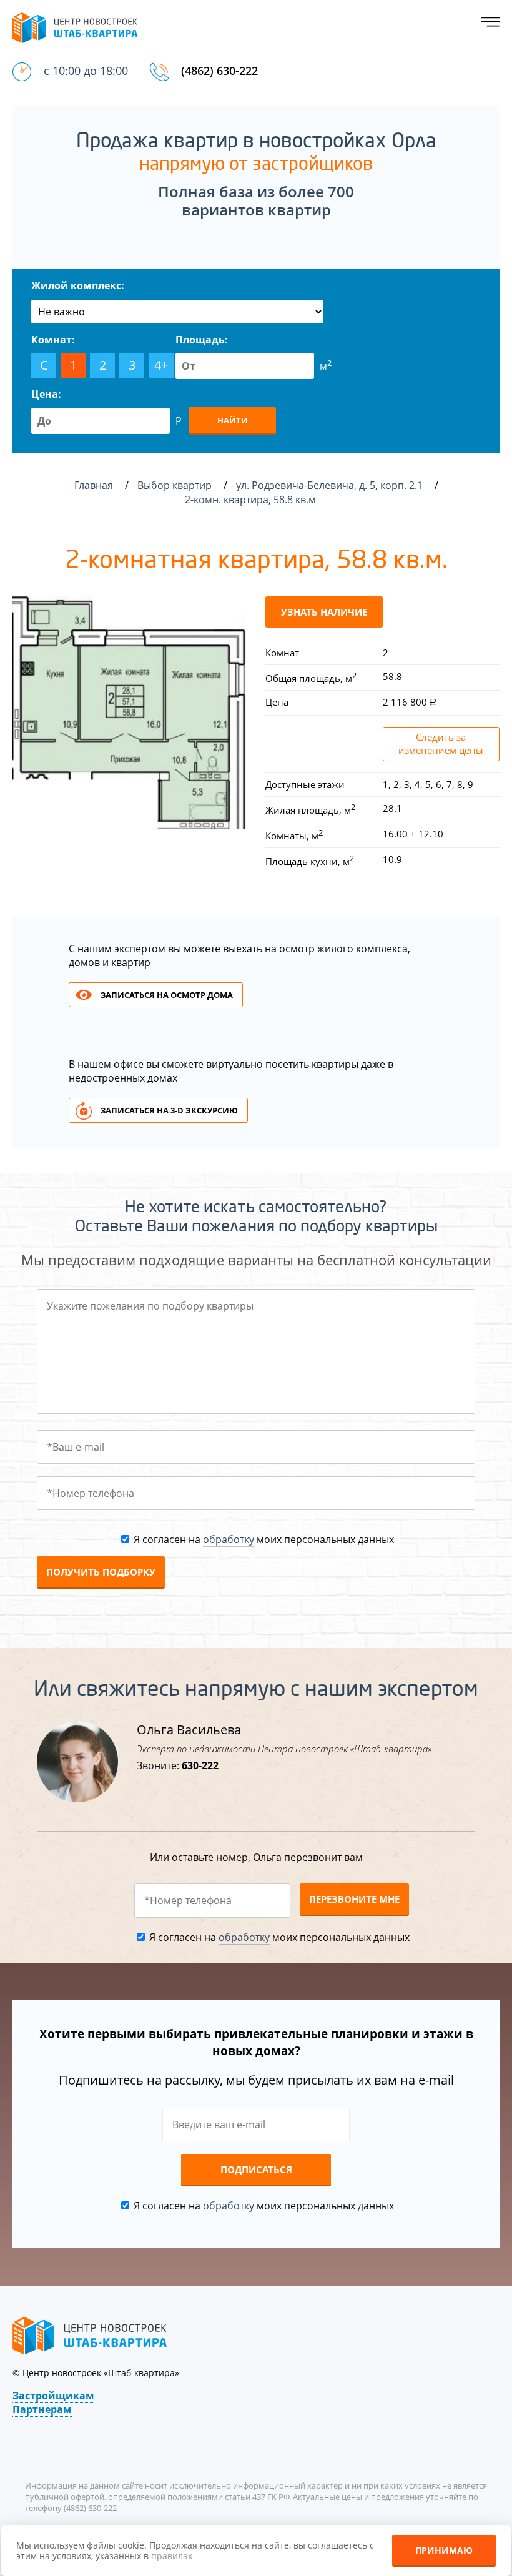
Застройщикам (53, 2396)
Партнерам (42, 2409)
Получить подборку (101, 1572)
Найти (233, 420)
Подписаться (256, 2169)
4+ (161, 365)
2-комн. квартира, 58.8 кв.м (252, 500)
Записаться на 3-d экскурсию (169, 1110)
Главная (94, 485)
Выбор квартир (176, 485)
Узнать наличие (324, 612)
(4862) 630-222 (219, 71)
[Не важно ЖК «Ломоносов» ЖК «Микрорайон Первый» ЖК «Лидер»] (177, 312)
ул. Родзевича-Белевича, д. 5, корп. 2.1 (331, 485)
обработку (229, 1539)
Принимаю (444, 2550)
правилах (172, 2556)
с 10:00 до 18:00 (86, 71)
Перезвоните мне (354, 1899)
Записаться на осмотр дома (167, 995)
